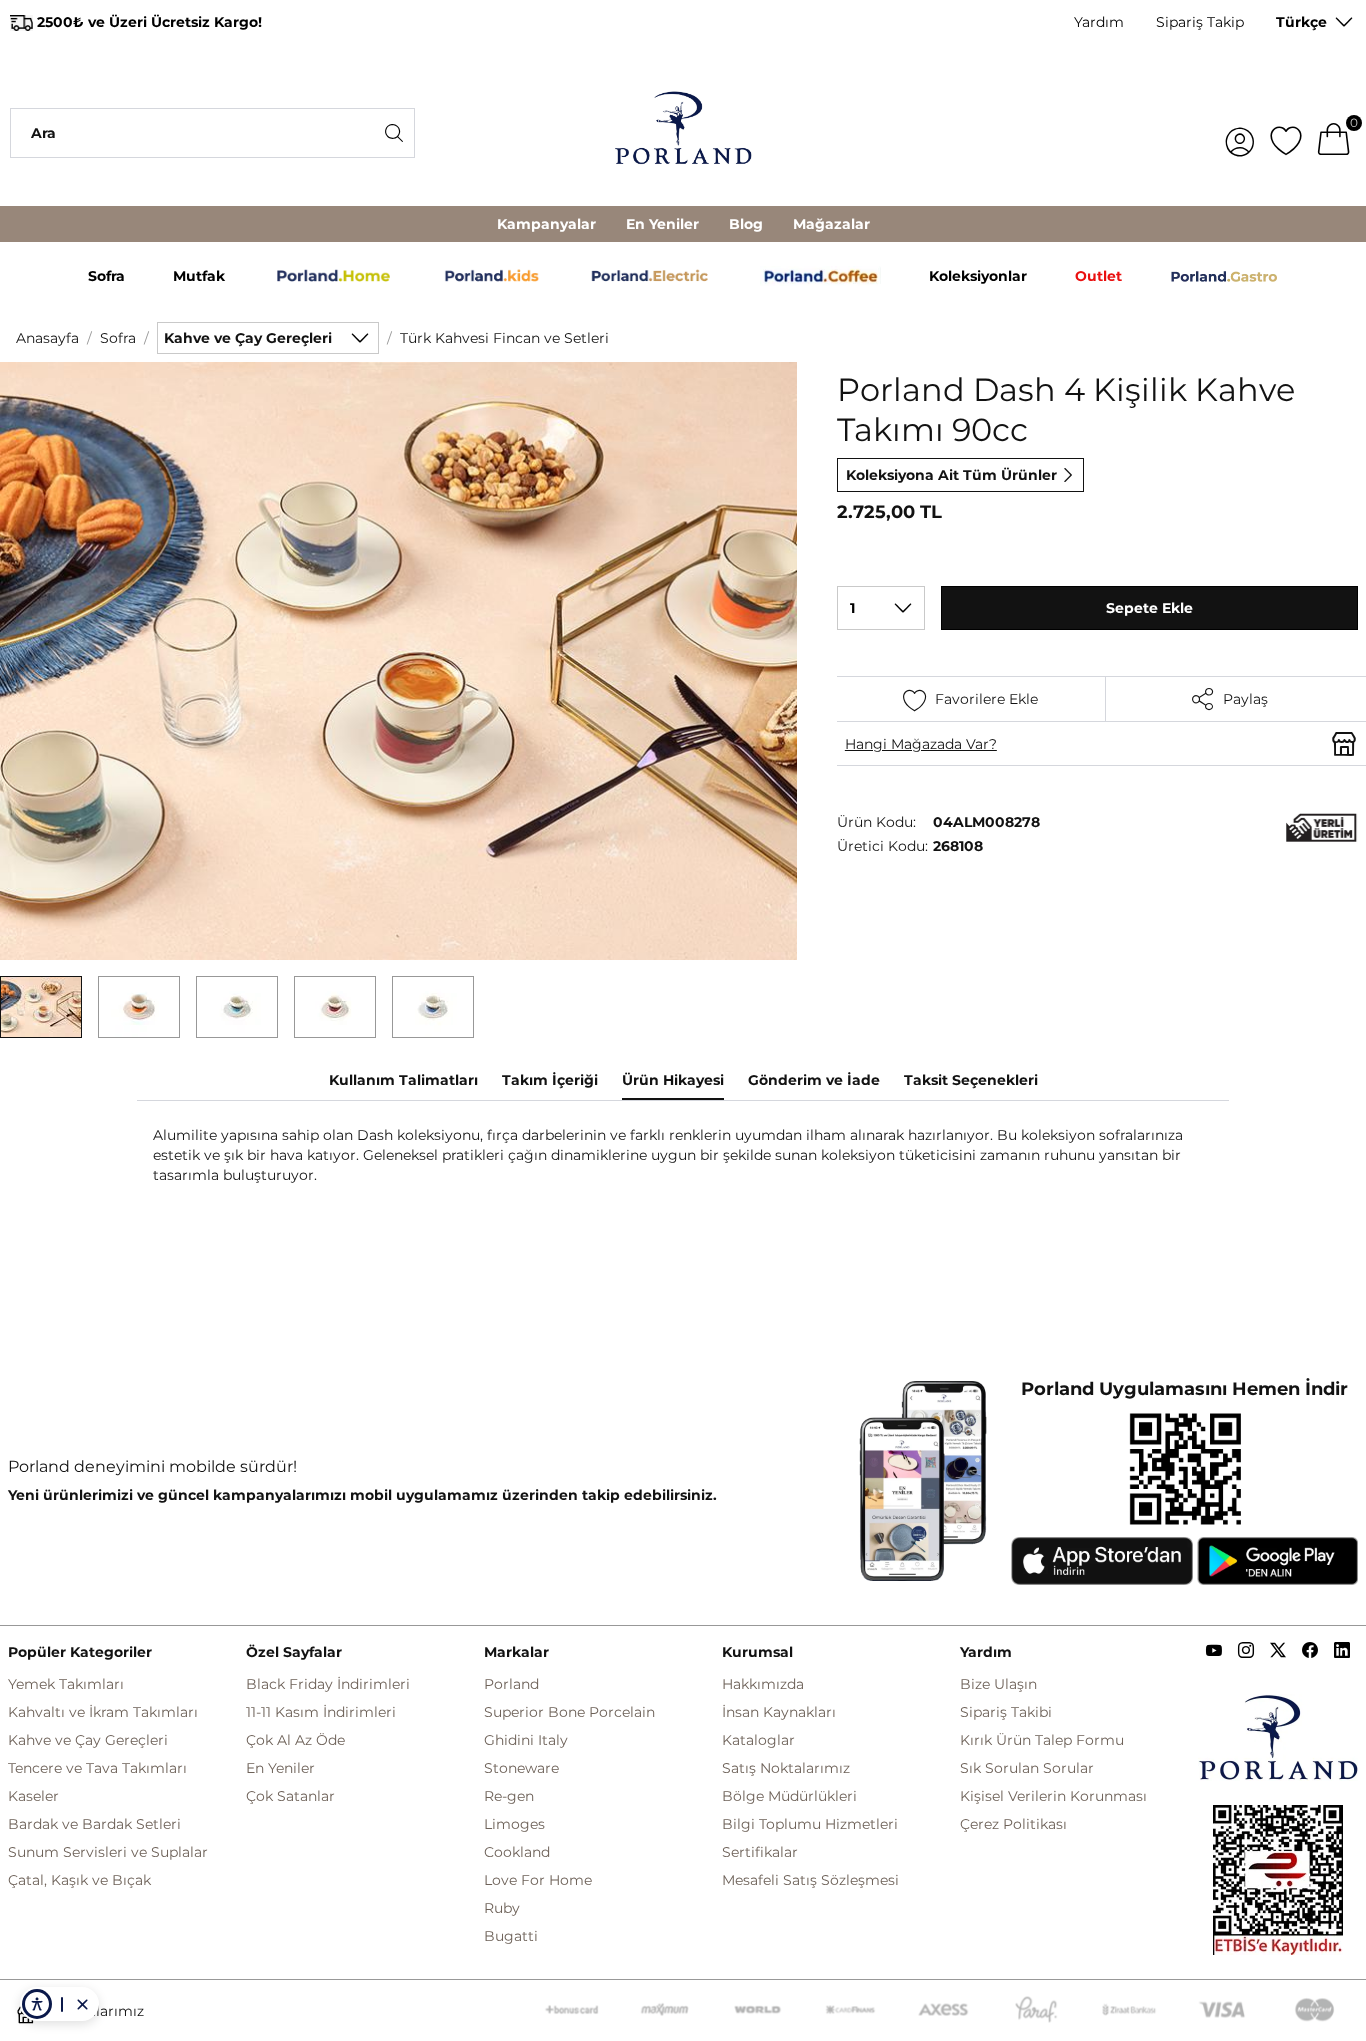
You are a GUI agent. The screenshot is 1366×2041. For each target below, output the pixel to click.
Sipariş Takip (1200, 22)
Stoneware (521, 1768)
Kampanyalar (546, 224)
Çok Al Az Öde (295, 1740)
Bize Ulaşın (998, 1684)
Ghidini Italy (526, 1740)
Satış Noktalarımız (786, 1768)
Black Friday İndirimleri (328, 1684)
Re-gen (509, 1796)
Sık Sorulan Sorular (1027, 1768)
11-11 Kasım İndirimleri (321, 1712)
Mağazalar (831, 224)
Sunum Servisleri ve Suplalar (108, 1852)
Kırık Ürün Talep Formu (1042, 1740)
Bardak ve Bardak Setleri (94, 1824)
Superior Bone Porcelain (569, 1712)
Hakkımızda (763, 1684)
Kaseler (33, 1796)
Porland (511, 1684)
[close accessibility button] (82, 2004)
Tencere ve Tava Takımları (97, 1768)
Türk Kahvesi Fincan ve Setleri (504, 338)
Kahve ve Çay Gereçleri (88, 1740)
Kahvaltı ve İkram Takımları (103, 1712)
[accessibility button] (37, 2004)
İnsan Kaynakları (779, 1712)
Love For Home (538, 1880)
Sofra (118, 338)
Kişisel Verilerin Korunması (1053, 1796)
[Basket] (1334, 133)
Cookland (517, 1852)
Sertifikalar (760, 1852)
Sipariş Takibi (1006, 1712)
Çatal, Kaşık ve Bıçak (79, 1880)
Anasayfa (47, 338)
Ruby (502, 1908)
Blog (746, 224)
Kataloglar (758, 1740)
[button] (41, 1007)
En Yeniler (662, 224)
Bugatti (511, 1936)
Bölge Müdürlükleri (789, 1796)
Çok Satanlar (290, 1796)
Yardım (1099, 22)
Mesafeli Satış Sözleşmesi (810, 1880)
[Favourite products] (1286, 133)
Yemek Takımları (66, 1684)
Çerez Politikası (1013, 1824)
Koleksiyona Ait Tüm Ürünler (951, 475)
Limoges (514, 1824)
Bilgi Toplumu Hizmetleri (810, 1824)
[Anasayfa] (683, 133)
